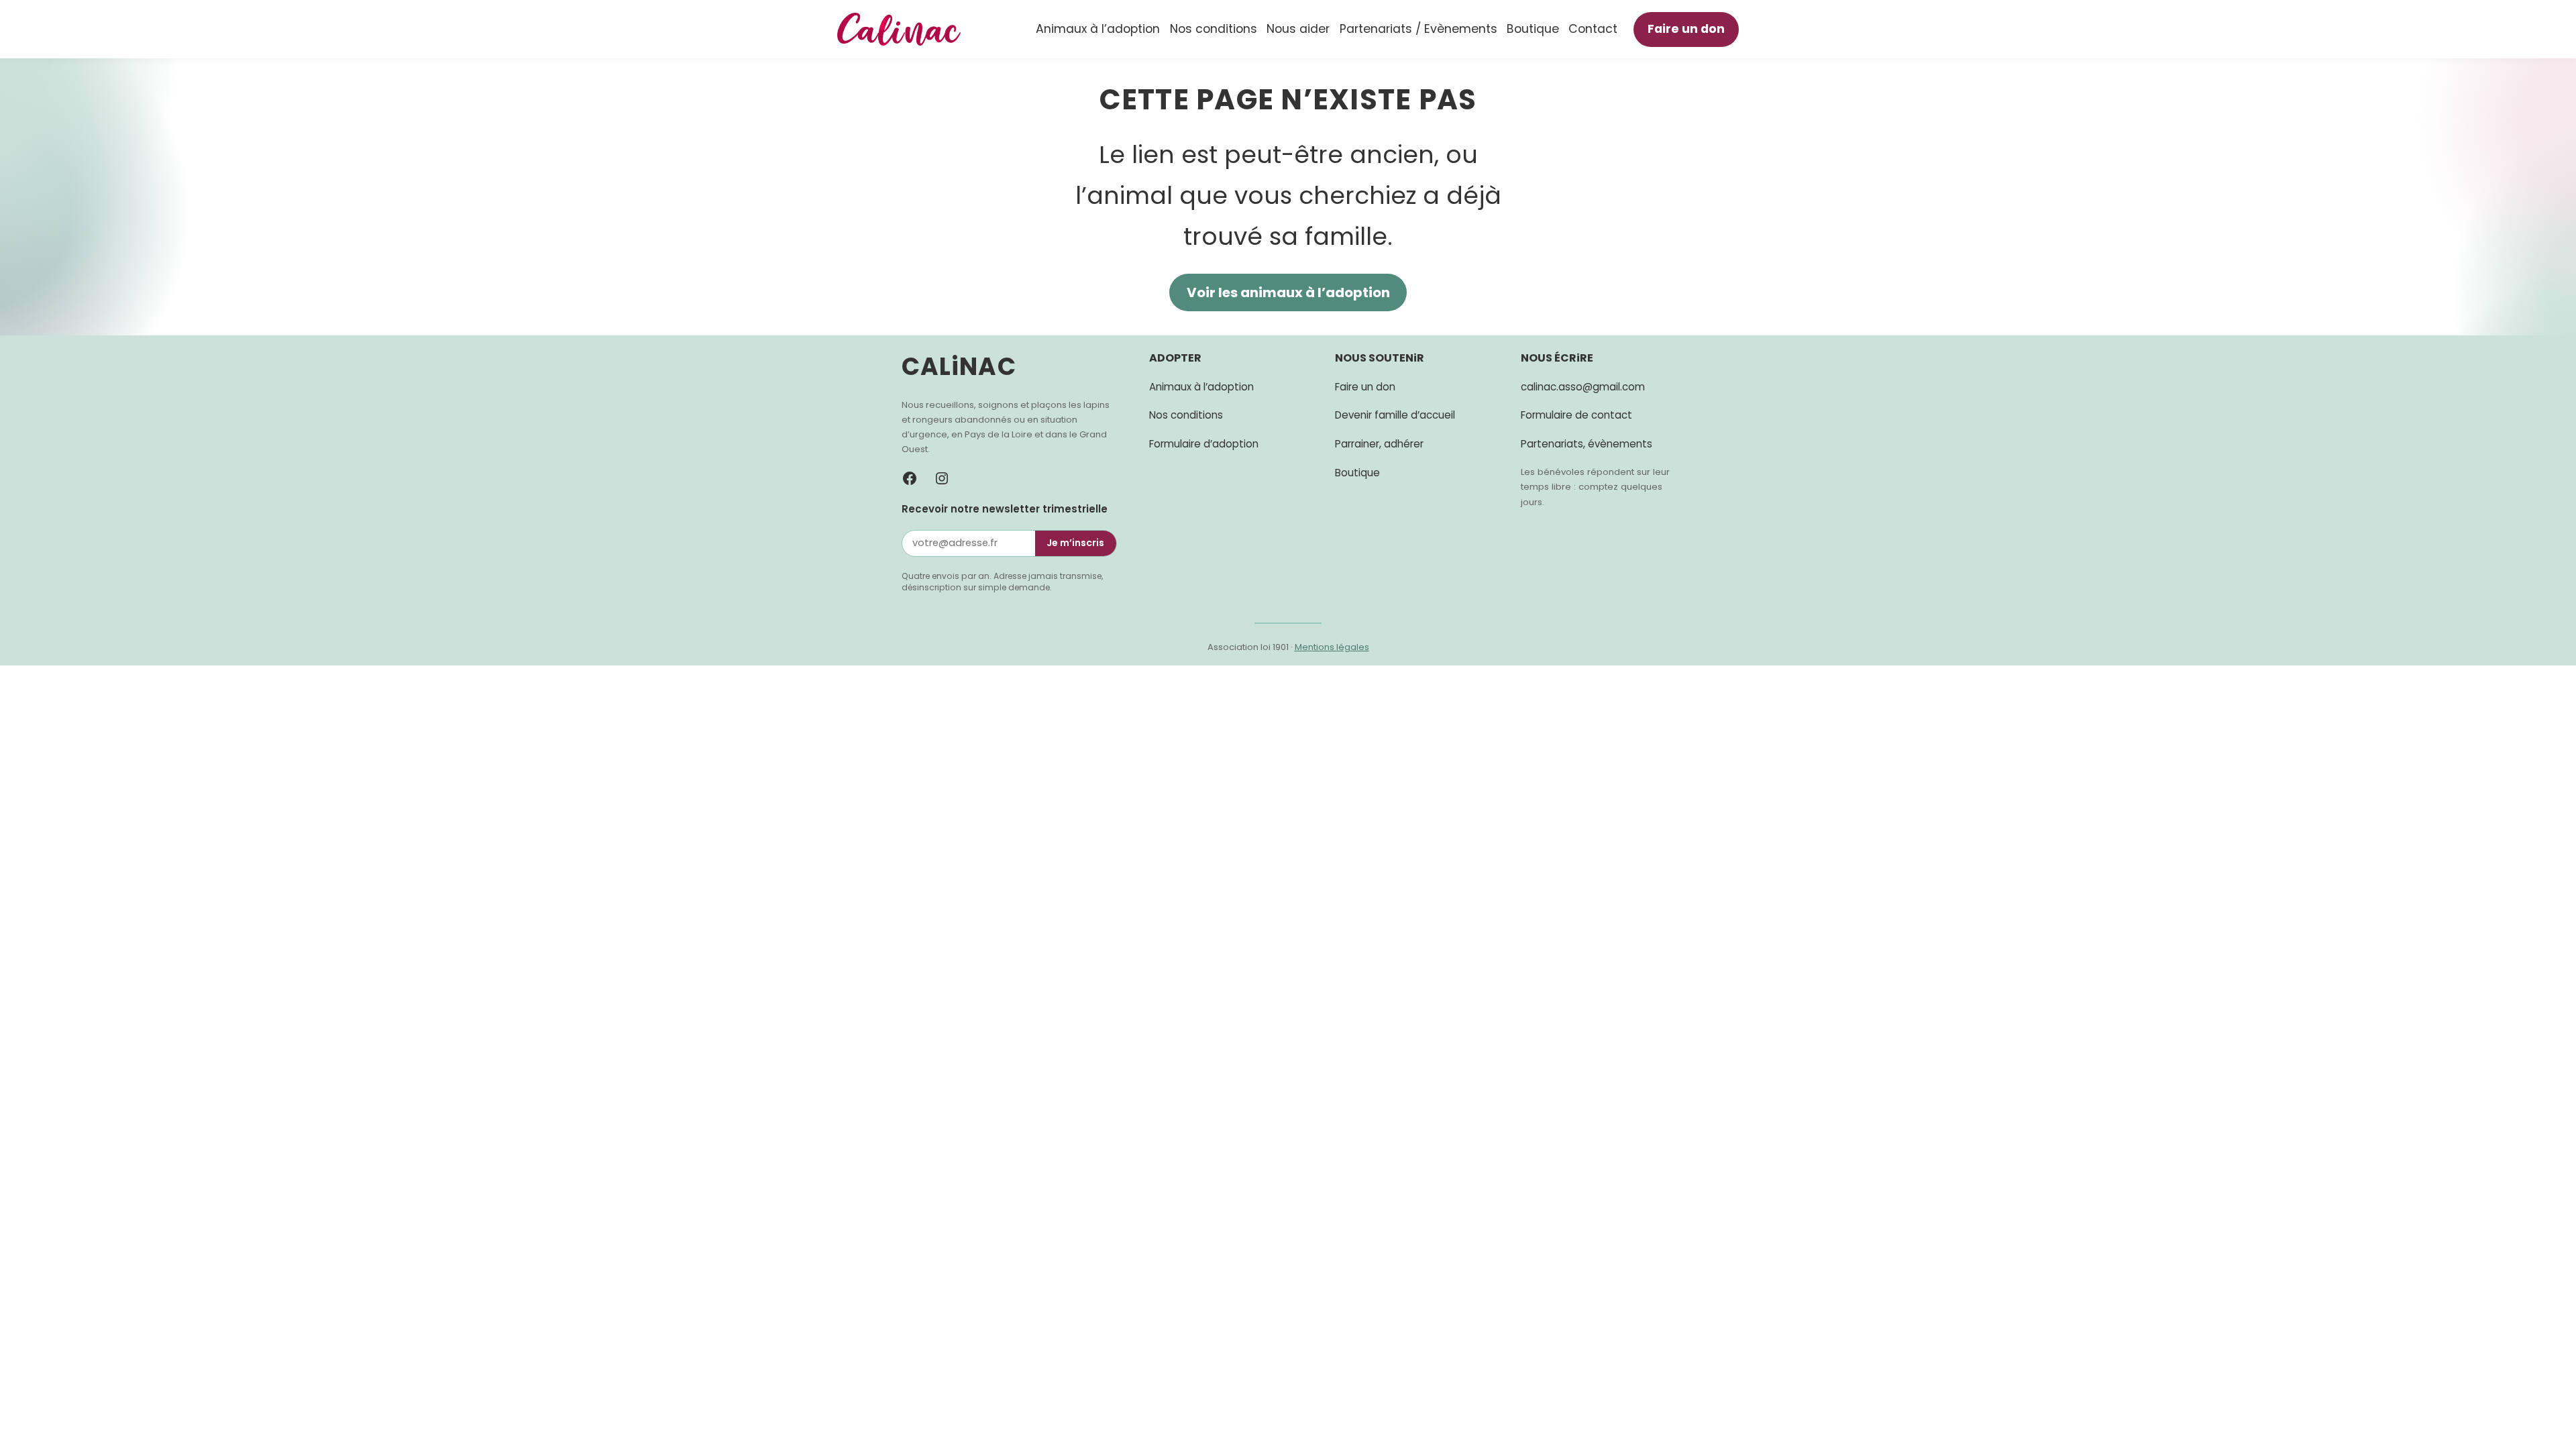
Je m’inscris (1075, 543)
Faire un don (1693, 29)
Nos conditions (1186, 415)
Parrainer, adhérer (1379, 444)
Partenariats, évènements (1587, 444)
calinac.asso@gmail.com (1583, 387)
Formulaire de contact (1576, 415)
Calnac (959, 367)
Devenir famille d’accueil (1395, 415)
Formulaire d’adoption (1204, 444)
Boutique (1357, 473)
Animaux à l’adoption (1201, 387)
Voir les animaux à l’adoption (1288, 292)
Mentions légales (1332, 647)
